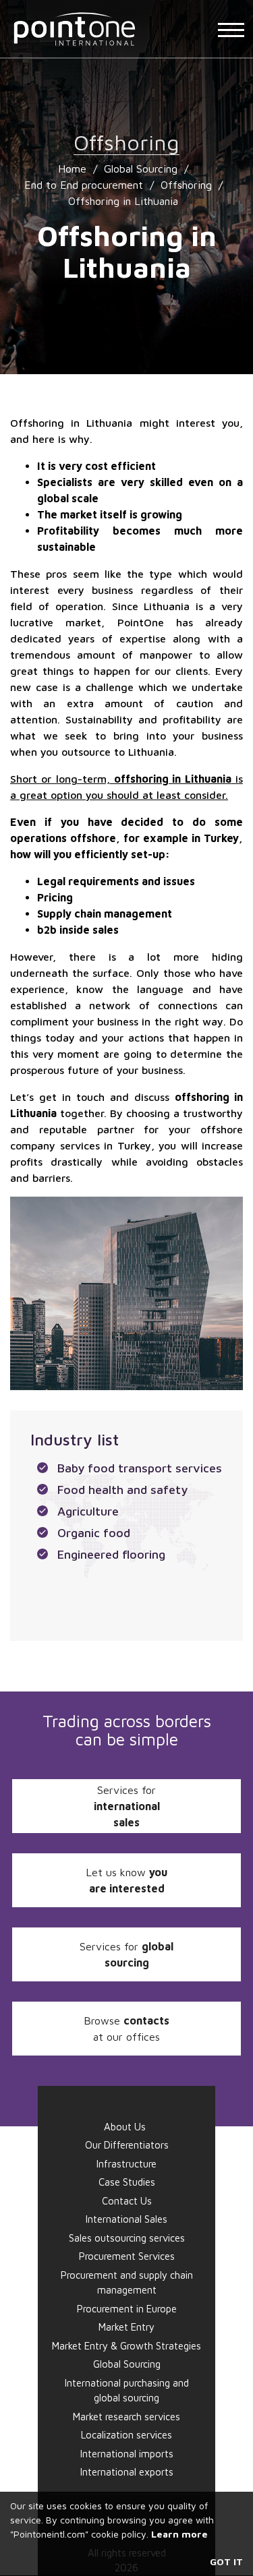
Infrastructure (126, 2164)
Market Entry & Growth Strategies (126, 2346)
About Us (125, 2127)
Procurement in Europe (127, 2309)
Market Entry (126, 2327)
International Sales (126, 2219)
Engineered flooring (111, 1554)
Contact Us (127, 2201)
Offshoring (186, 185)
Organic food (94, 1533)
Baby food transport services (140, 1468)
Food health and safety (122, 1490)
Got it (226, 2562)
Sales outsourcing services (127, 2238)
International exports (127, 2472)
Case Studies (127, 2182)
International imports (127, 2454)
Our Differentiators (127, 2145)
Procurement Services (127, 2256)
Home (72, 169)
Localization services (126, 2435)
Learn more (179, 2534)
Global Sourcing (141, 169)
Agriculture (88, 1511)
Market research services (126, 2417)
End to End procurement (84, 185)
